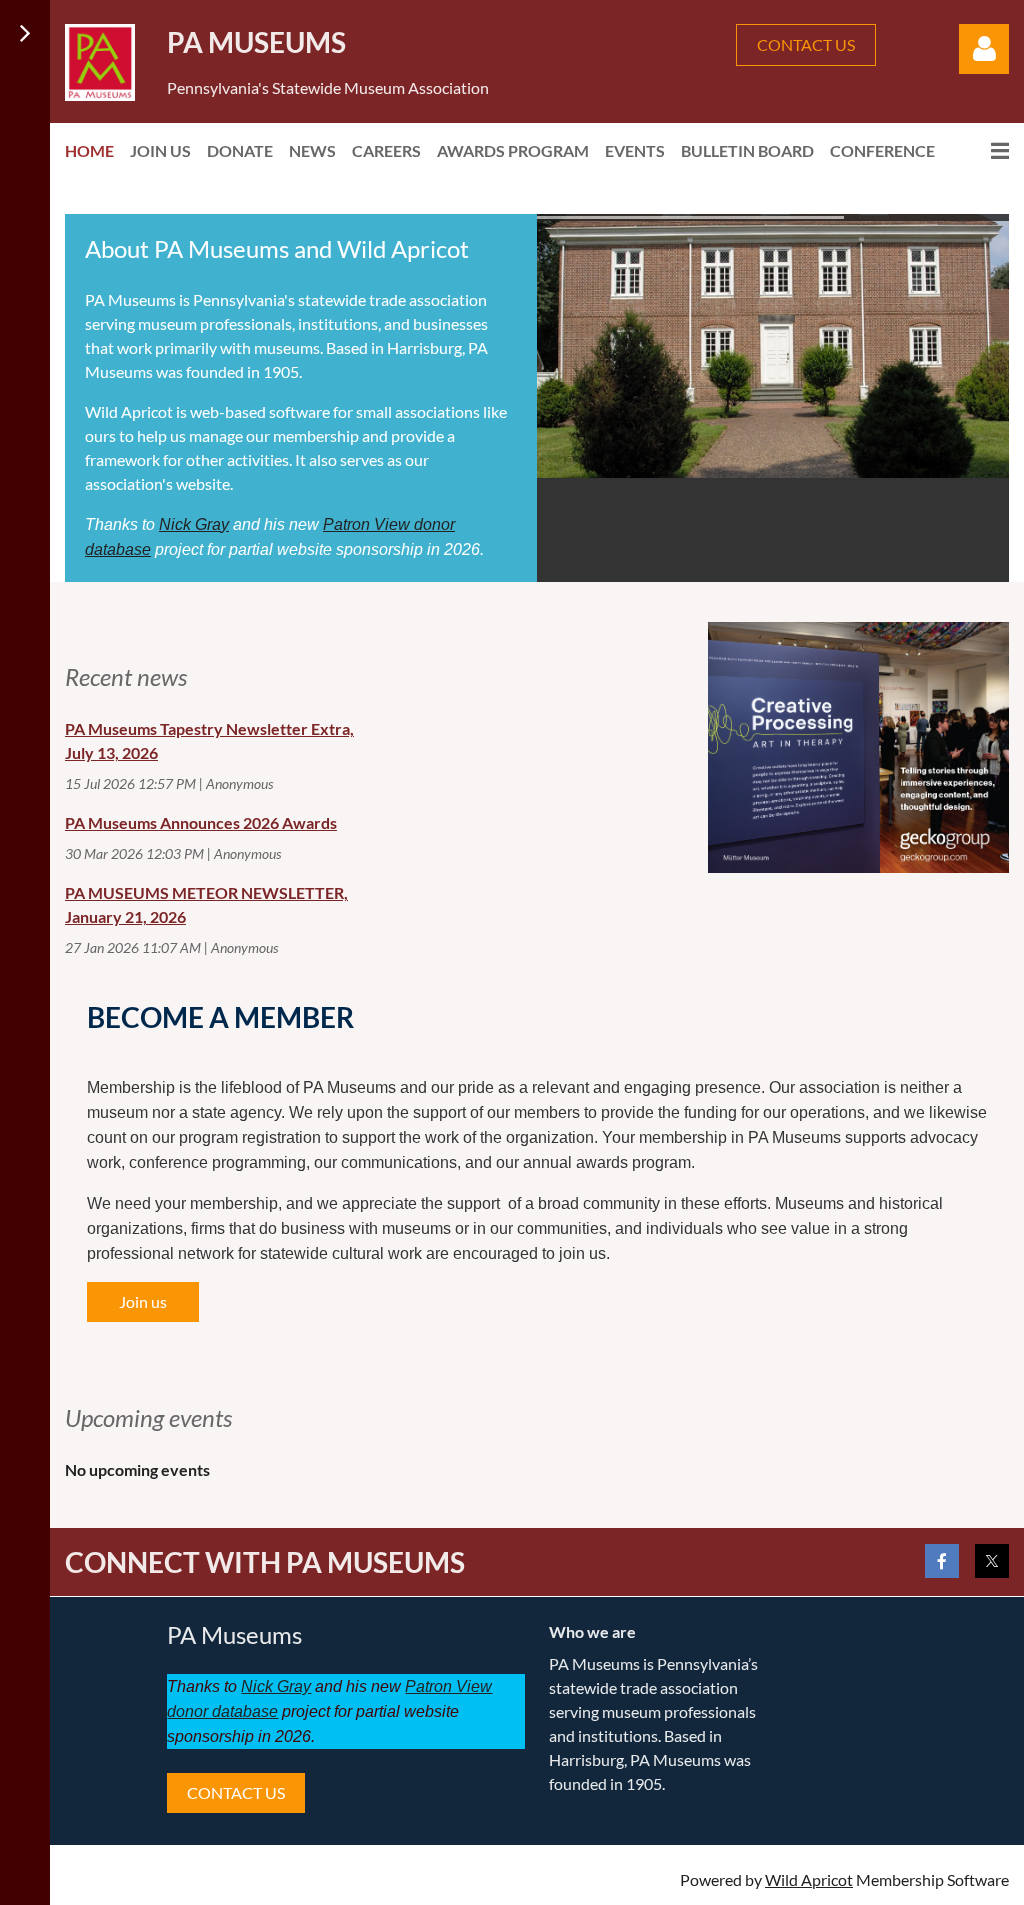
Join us (143, 1301)
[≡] (980, 150)
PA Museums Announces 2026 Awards (201, 822)
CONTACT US (806, 44)
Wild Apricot (809, 1879)
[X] (992, 1561)
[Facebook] (942, 1561)
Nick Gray (194, 524)
